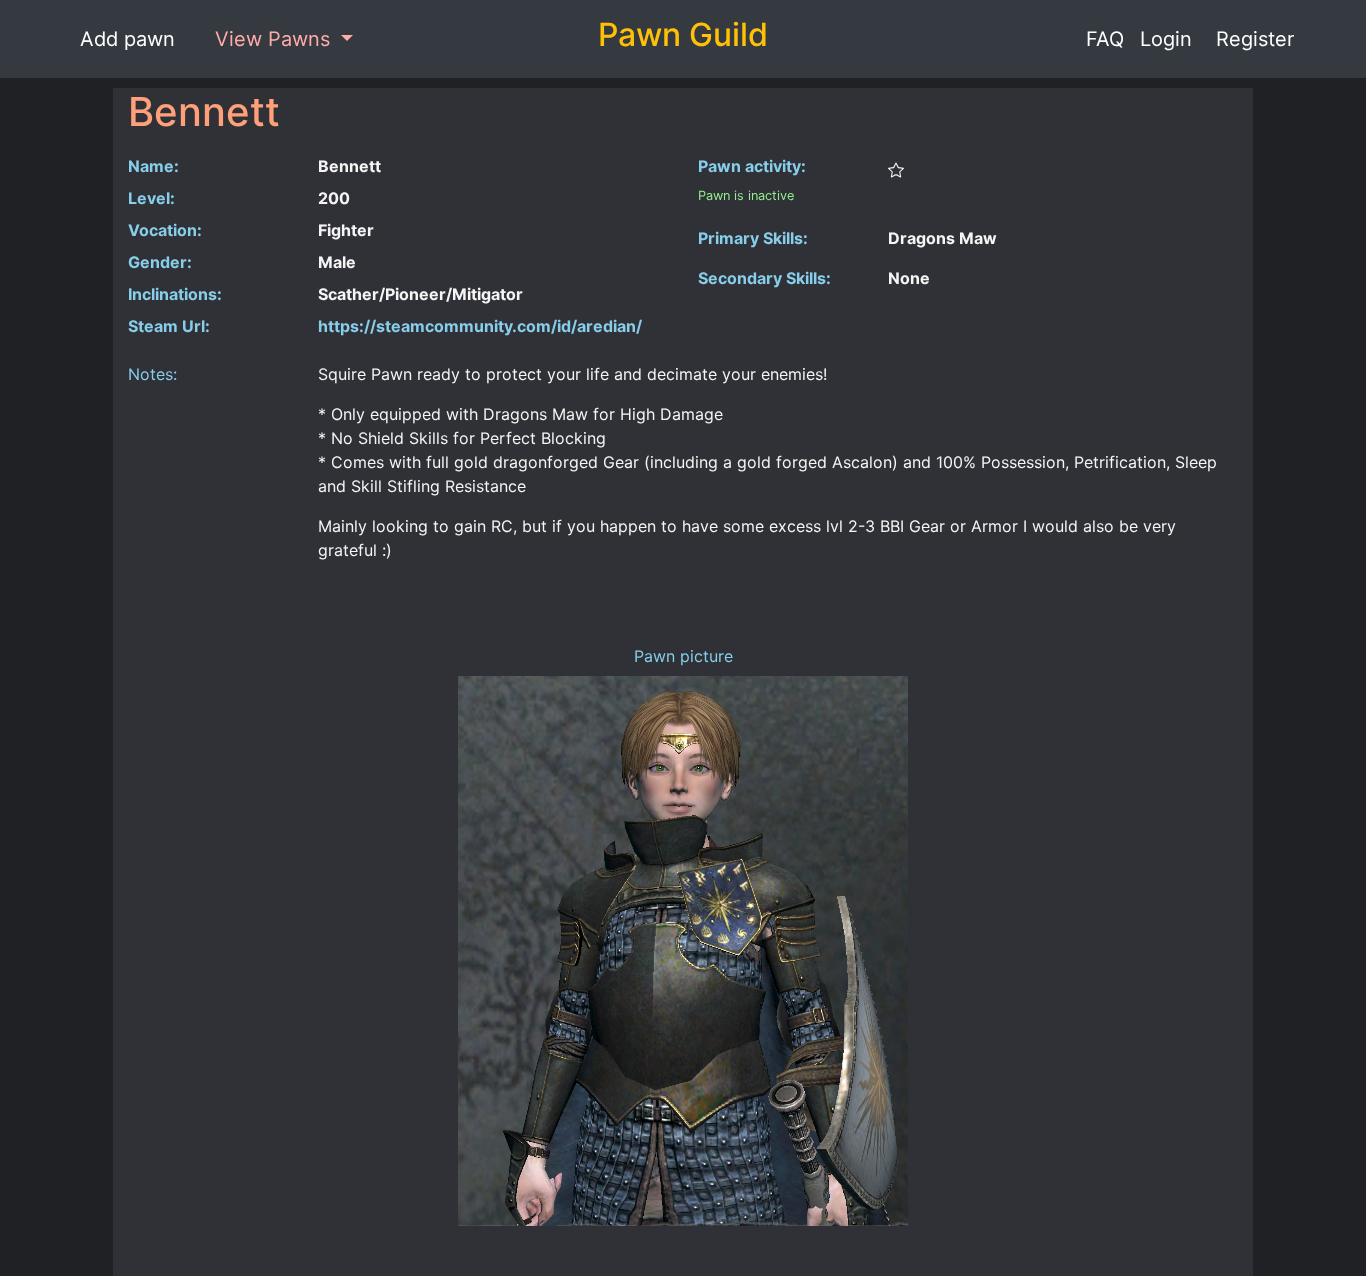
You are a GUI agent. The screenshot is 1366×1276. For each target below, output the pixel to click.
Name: (153, 166)
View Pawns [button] (275, 39)
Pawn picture (683, 656)
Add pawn (127, 39)
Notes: (152, 374)
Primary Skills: (753, 238)
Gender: (160, 262)
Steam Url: (169, 326)
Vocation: (165, 230)
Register (1255, 39)
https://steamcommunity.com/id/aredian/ (480, 326)
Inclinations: (175, 294)
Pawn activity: (752, 166)
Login (1166, 39)
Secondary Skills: (764, 278)
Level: (151, 198)
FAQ (1105, 39)
